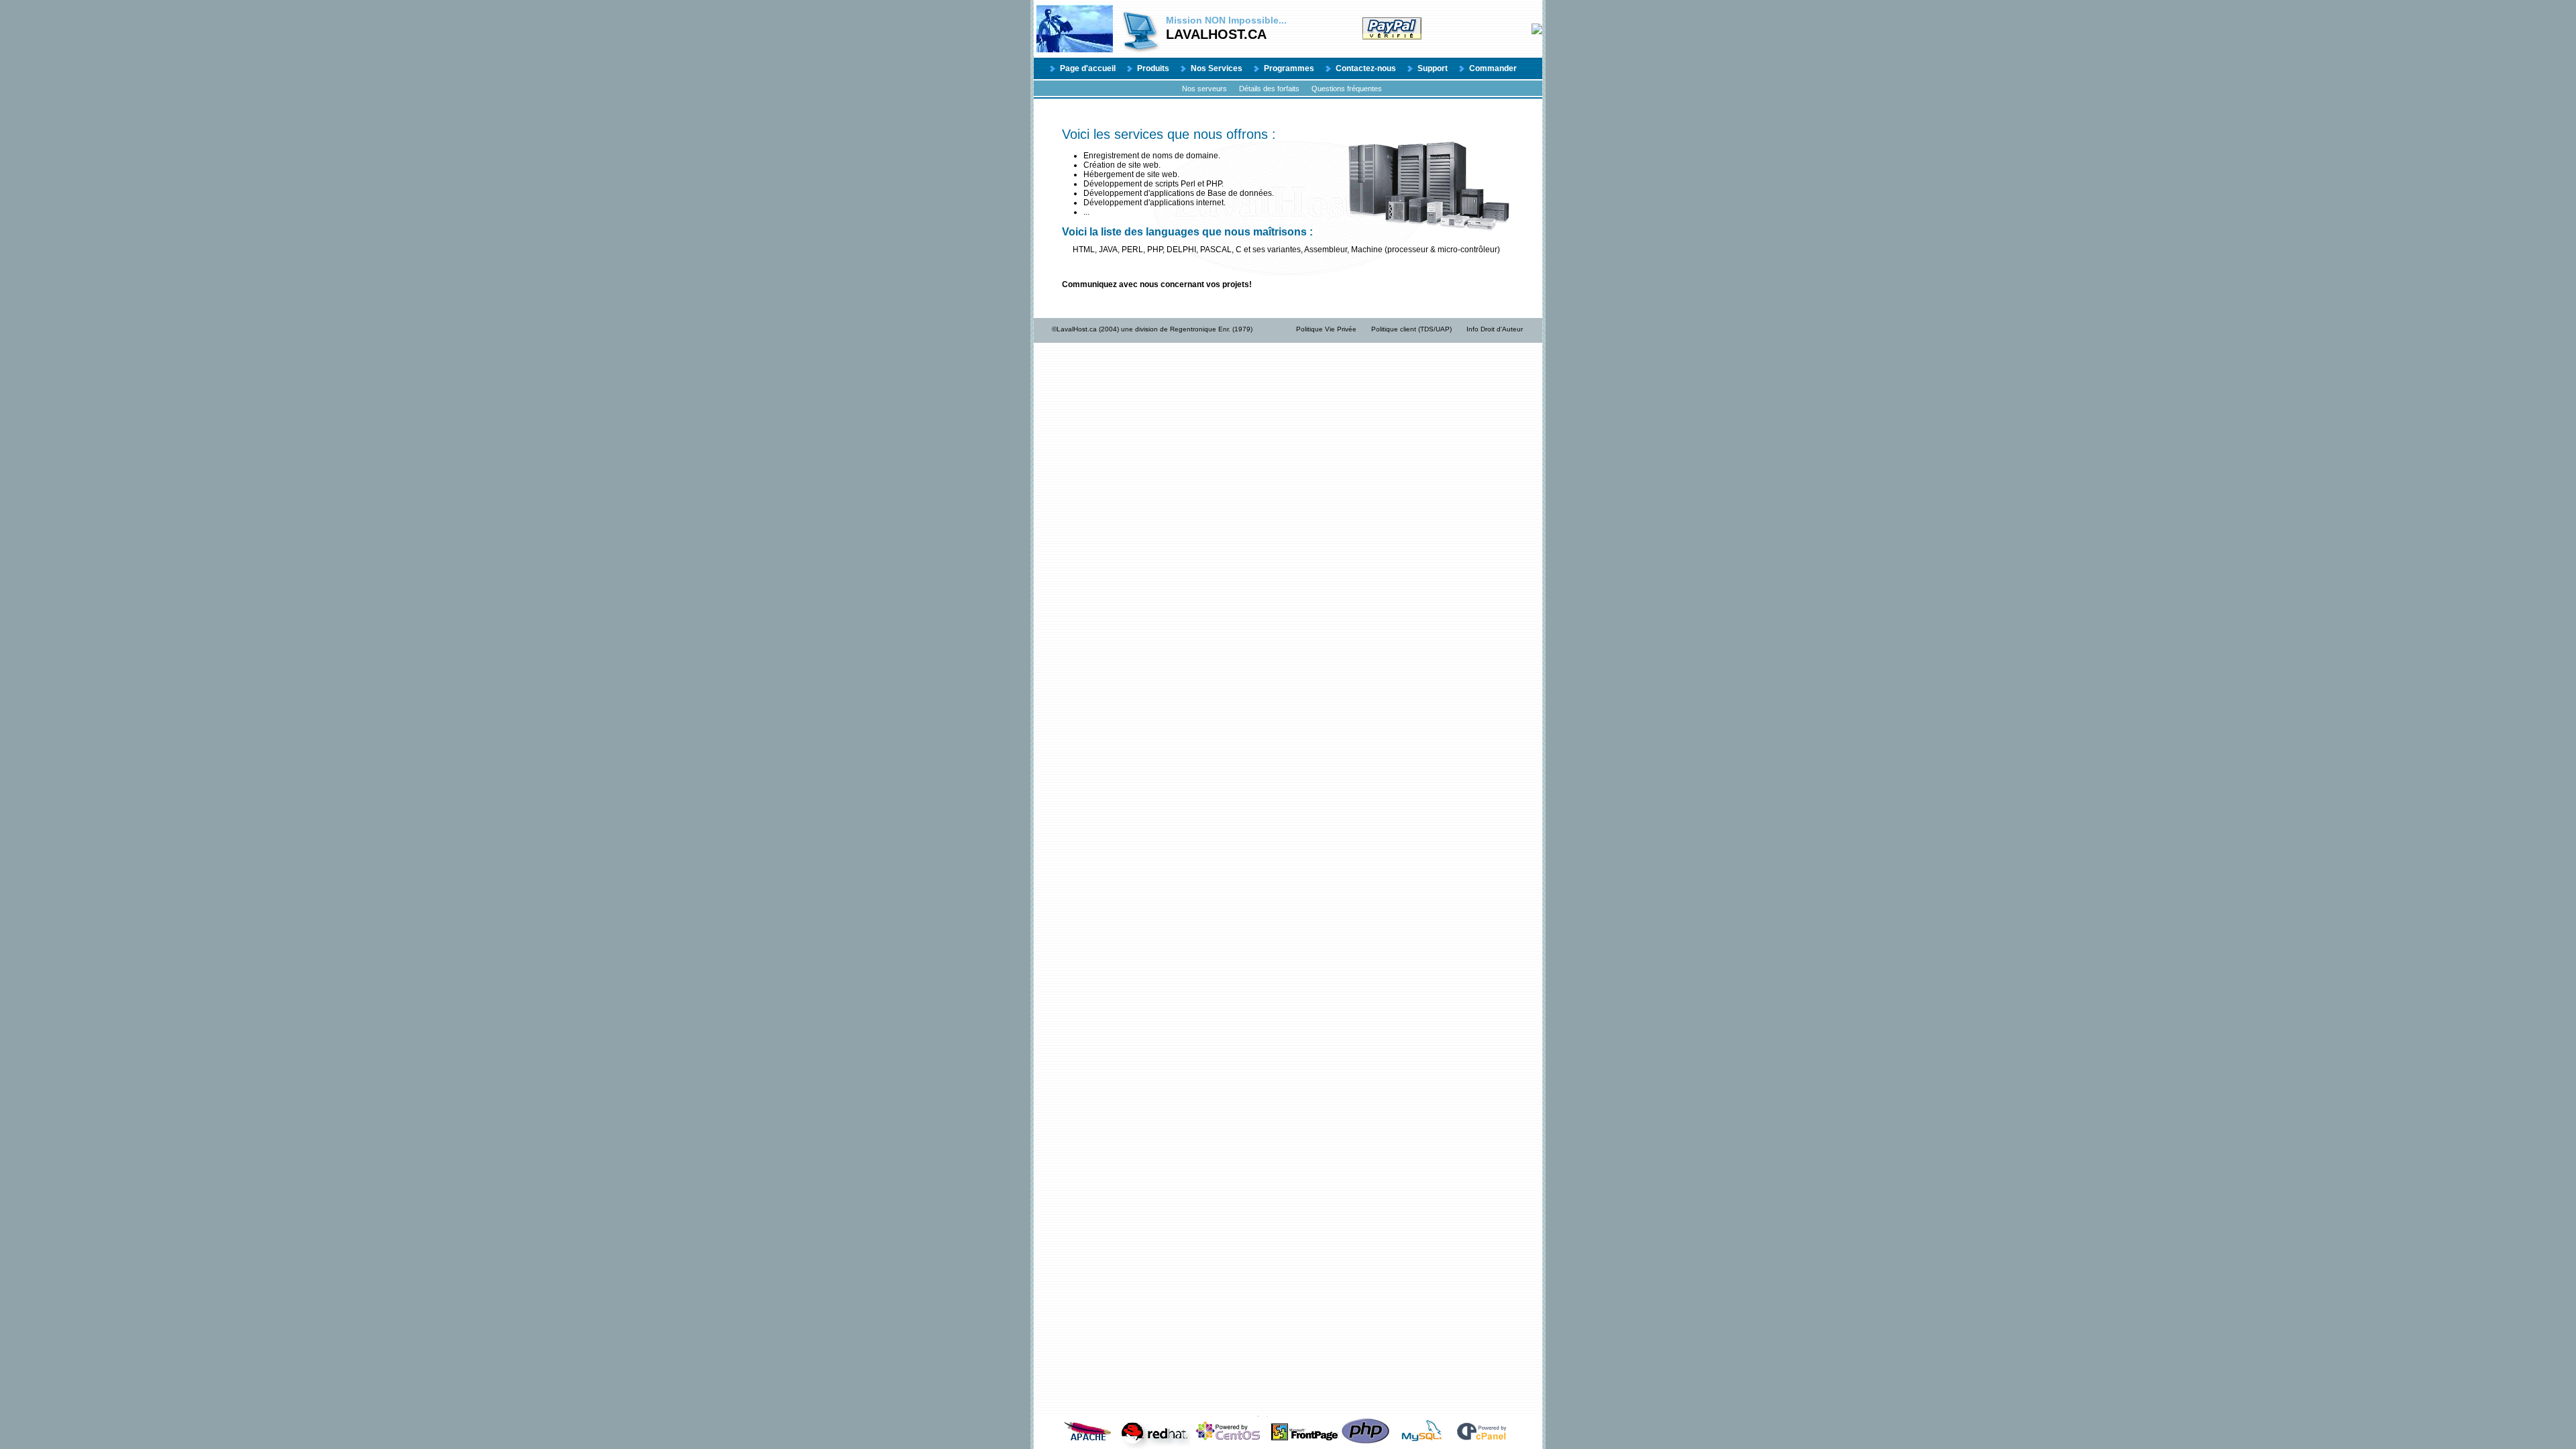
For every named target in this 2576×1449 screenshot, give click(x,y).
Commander (1493, 68)
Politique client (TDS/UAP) (1411, 329)
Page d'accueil (1088, 68)
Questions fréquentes (1347, 89)
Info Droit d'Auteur (1495, 329)
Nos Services (1217, 68)
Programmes (1289, 68)
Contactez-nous (1366, 68)
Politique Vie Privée (1326, 329)
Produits (1153, 68)
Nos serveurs (1204, 89)
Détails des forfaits (1269, 89)
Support (1433, 68)
